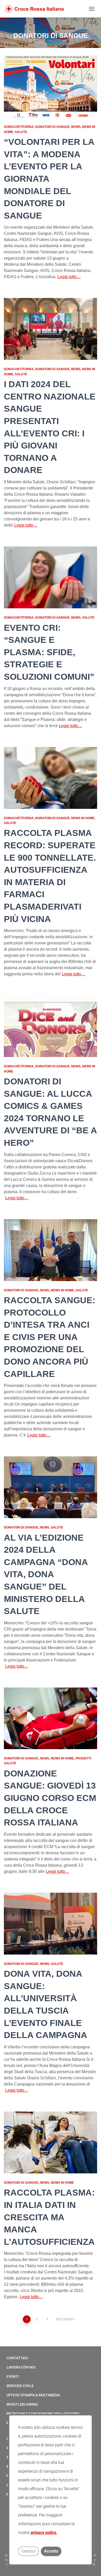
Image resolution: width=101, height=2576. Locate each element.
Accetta (51, 2551)
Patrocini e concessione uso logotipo (43, 2414)
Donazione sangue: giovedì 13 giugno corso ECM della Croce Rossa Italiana (50, 1798)
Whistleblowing (22, 2404)
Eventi (13, 2376)
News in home (83, 818)
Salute (21, 132)
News (76, 127)
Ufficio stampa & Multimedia (33, 2395)
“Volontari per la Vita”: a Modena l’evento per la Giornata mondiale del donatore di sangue (49, 179)
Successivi (64, 2319)
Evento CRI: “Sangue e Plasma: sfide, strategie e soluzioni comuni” (49, 652)
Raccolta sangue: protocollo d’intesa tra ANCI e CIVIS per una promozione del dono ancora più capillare (50, 1337)
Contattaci (17, 2358)
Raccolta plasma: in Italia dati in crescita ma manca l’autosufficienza (49, 2217)
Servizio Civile (20, 2386)
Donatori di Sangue (52, 127)
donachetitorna (19, 127)
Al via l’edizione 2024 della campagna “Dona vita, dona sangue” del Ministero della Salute (46, 1574)
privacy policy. (44, 2533)
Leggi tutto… (69, 277)
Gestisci (28, 2551)
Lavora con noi (21, 2367)
